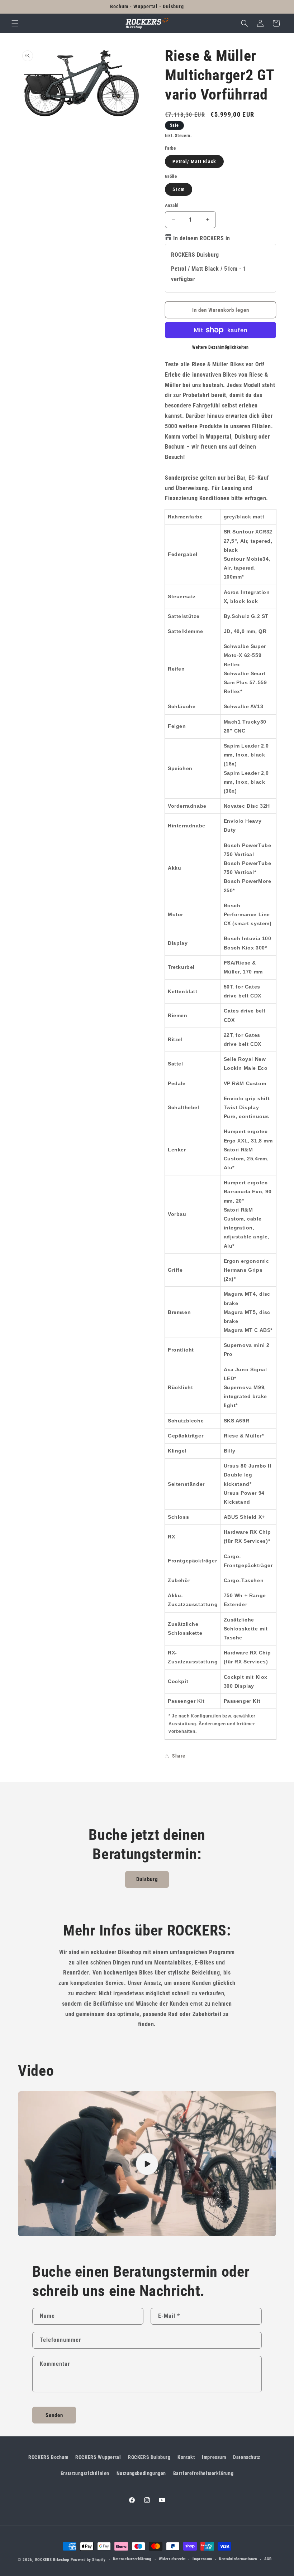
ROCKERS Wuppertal (98, 2457)
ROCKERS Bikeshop (52, 2560)
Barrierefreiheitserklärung (203, 2473)
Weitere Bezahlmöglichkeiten (220, 347)
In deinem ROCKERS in (202, 238)
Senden (54, 2415)
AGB (268, 2559)
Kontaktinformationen (238, 2559)
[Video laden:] (147, 2164)
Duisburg (147, 1879)
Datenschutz (247, 2457)
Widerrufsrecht (172, 2559)
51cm (179, 189)
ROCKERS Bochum (48, 2457)
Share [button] (179, 1756)
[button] (15, 23)
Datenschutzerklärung (132, 2559)
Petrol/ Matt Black (194, 161)
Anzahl (172, 205)
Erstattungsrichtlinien (85, 2473)
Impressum (214, 2457)
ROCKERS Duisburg (149, 2457)
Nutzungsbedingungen (141, 2473)
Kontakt (186, 2457)
